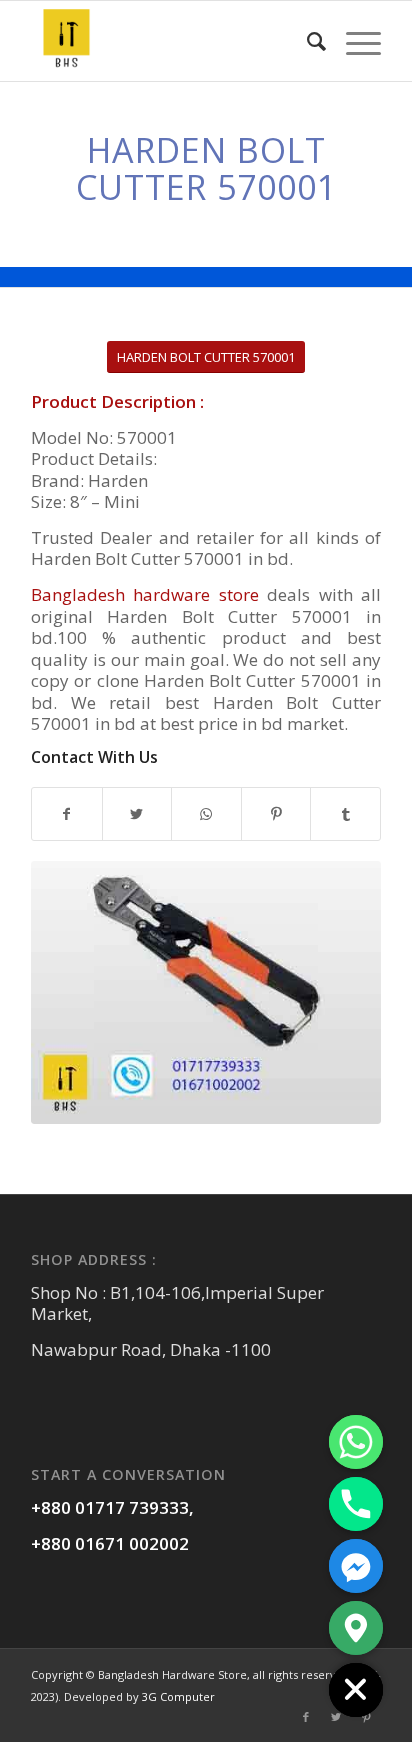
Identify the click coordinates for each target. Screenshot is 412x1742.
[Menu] (353, 41)
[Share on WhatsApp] (206, 814)
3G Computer (178, 1696)
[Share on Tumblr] (345, 814)
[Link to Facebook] (306, 1717)
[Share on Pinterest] (276, 814)
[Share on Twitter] (137, 814)
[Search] (306, 41)
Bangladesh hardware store (145, 594)
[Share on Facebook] (67, 814)
